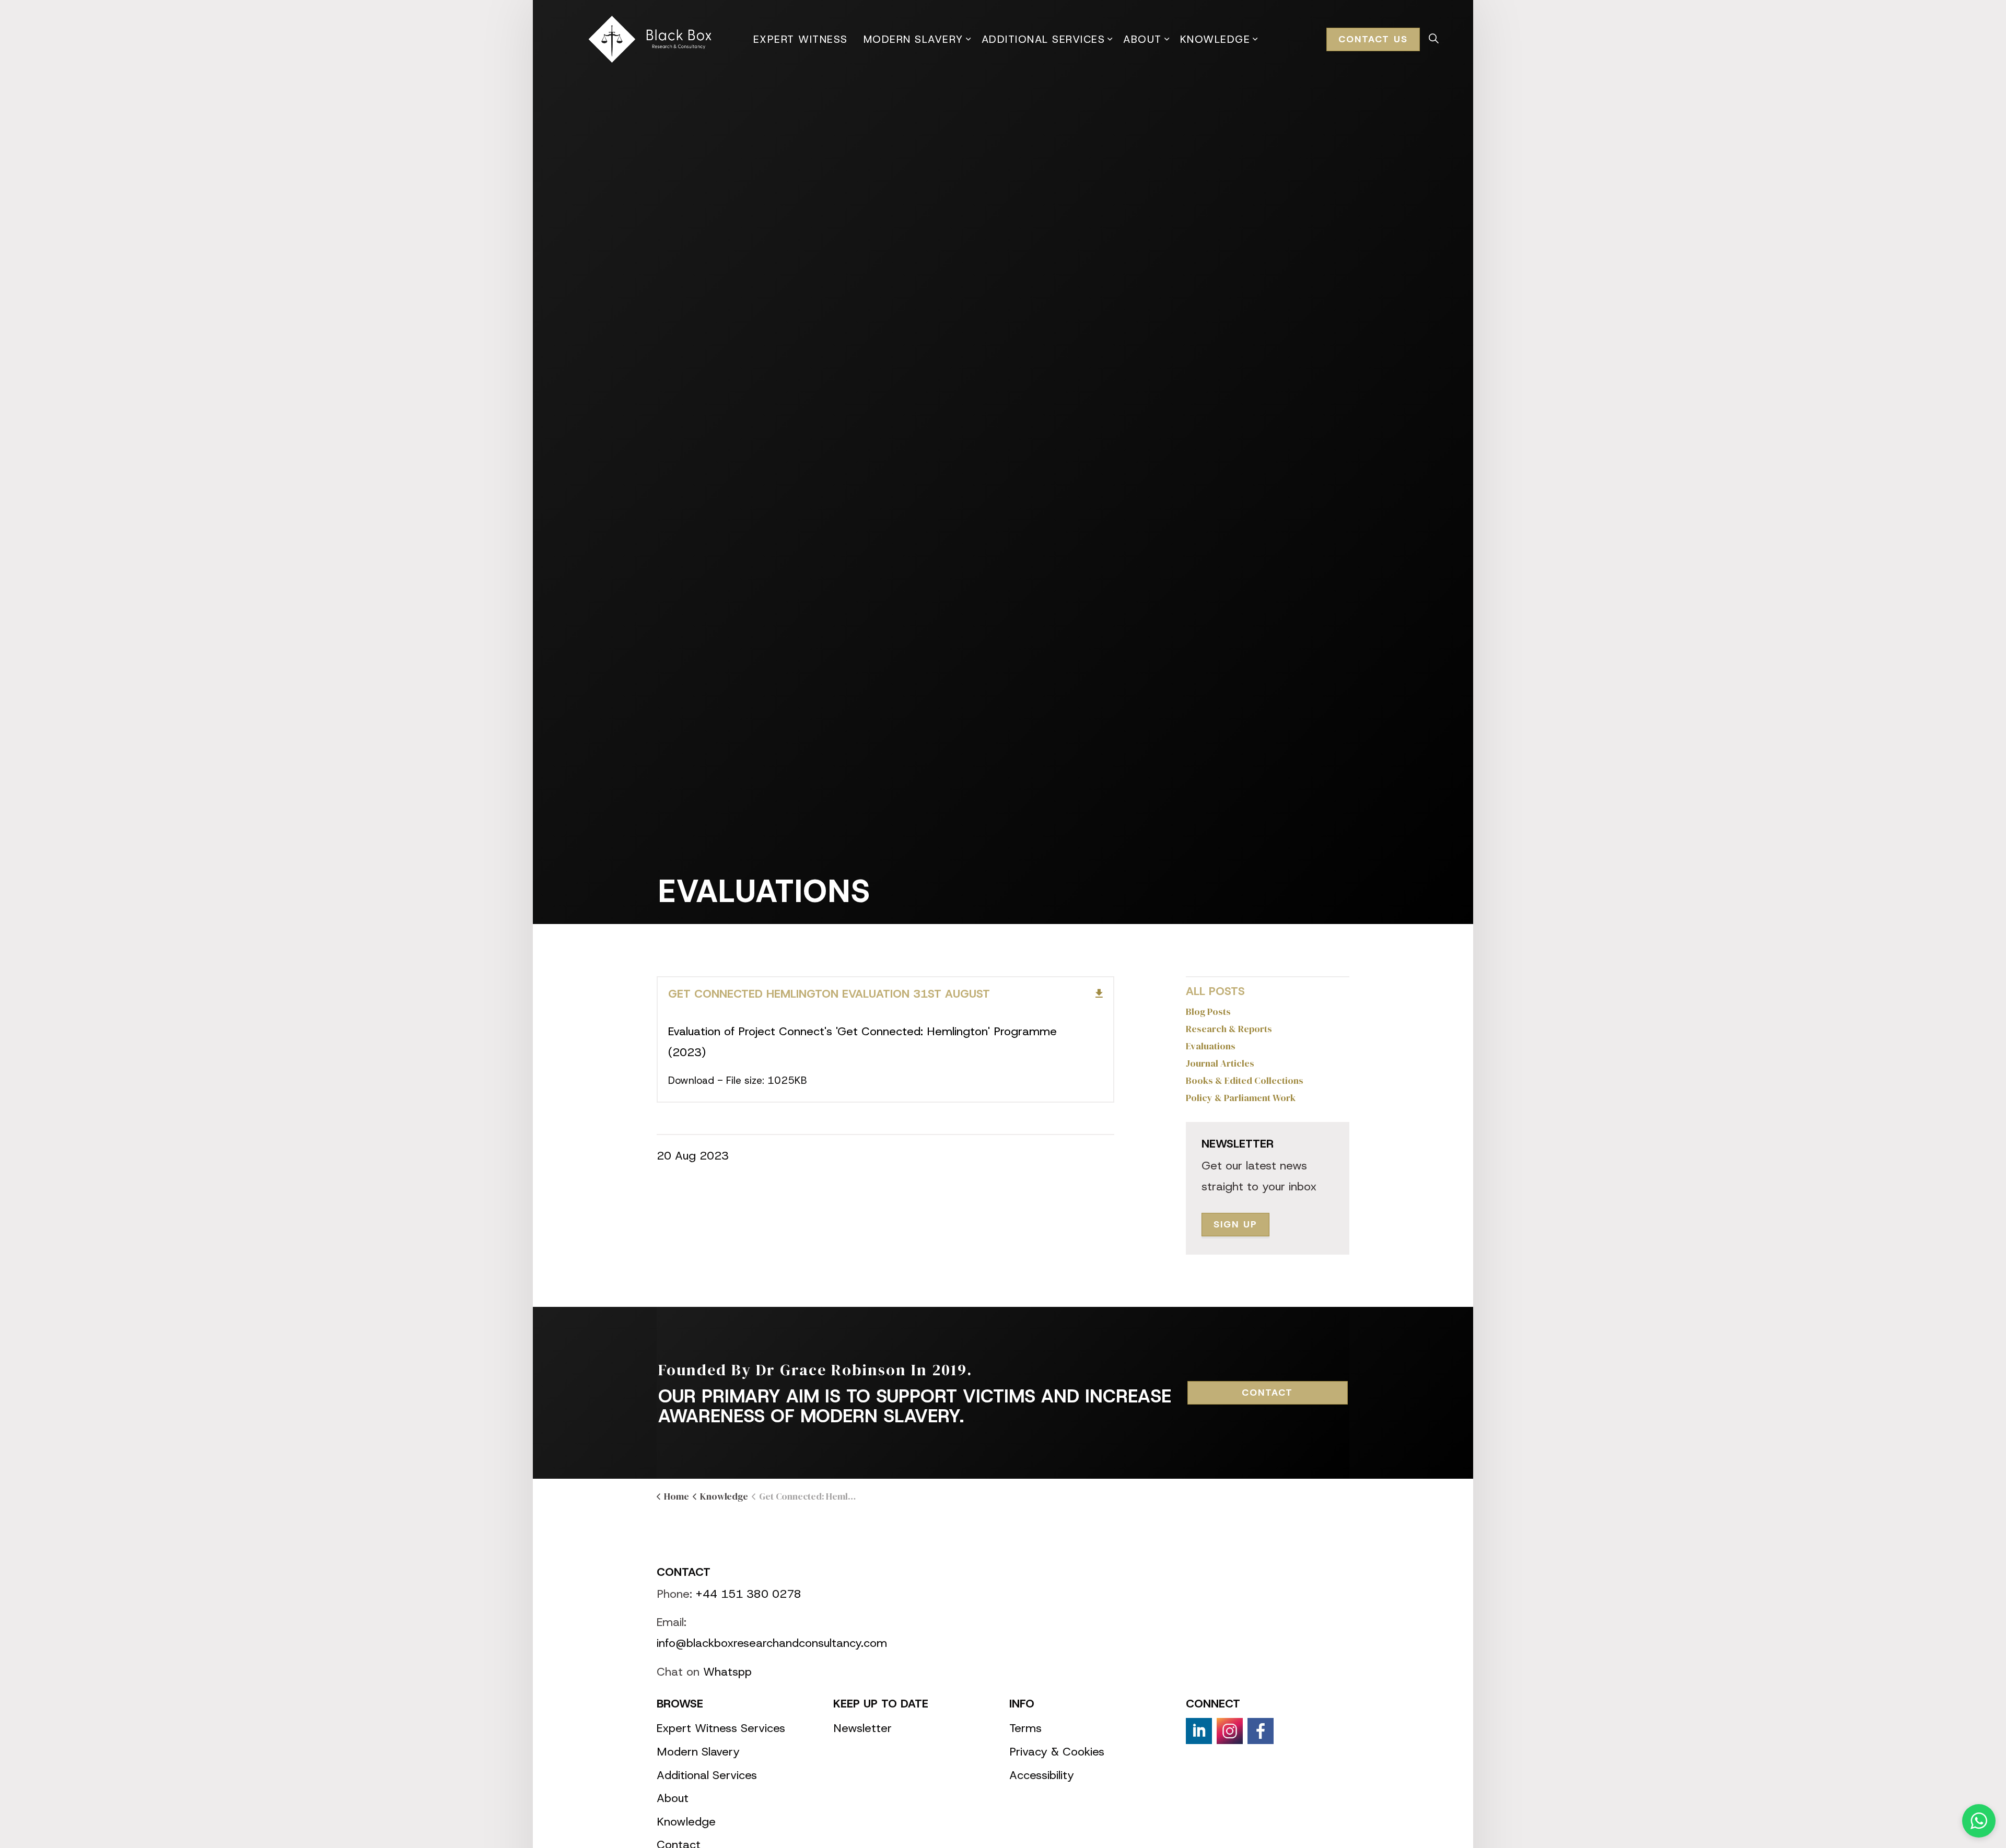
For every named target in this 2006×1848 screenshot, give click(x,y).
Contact (1267, 1393)
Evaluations (1211, 1046)
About (1142, 39)
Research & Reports (1229, 1029)
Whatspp (727, 1672)
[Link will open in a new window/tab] (1199, 1731)
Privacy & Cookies (1057, 1752)
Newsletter (862, 1728)
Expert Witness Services (721, 1728)
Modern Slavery (913, 39)
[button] (1979, 1821)
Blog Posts (1208, 1011)
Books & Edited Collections (1245, 1080)
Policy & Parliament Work (1241, 1098)
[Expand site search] (1433, 39)
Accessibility (1042, 1775)
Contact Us (1373, 39)
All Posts (1215, 991)
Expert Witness (801, 39)
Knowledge (1215, 39)
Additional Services (1043, 39)
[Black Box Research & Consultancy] (652, 39)
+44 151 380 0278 (749, 1594)
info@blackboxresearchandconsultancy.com (772, 1643)
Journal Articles (1220, 1063)
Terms (1025, 1728)
